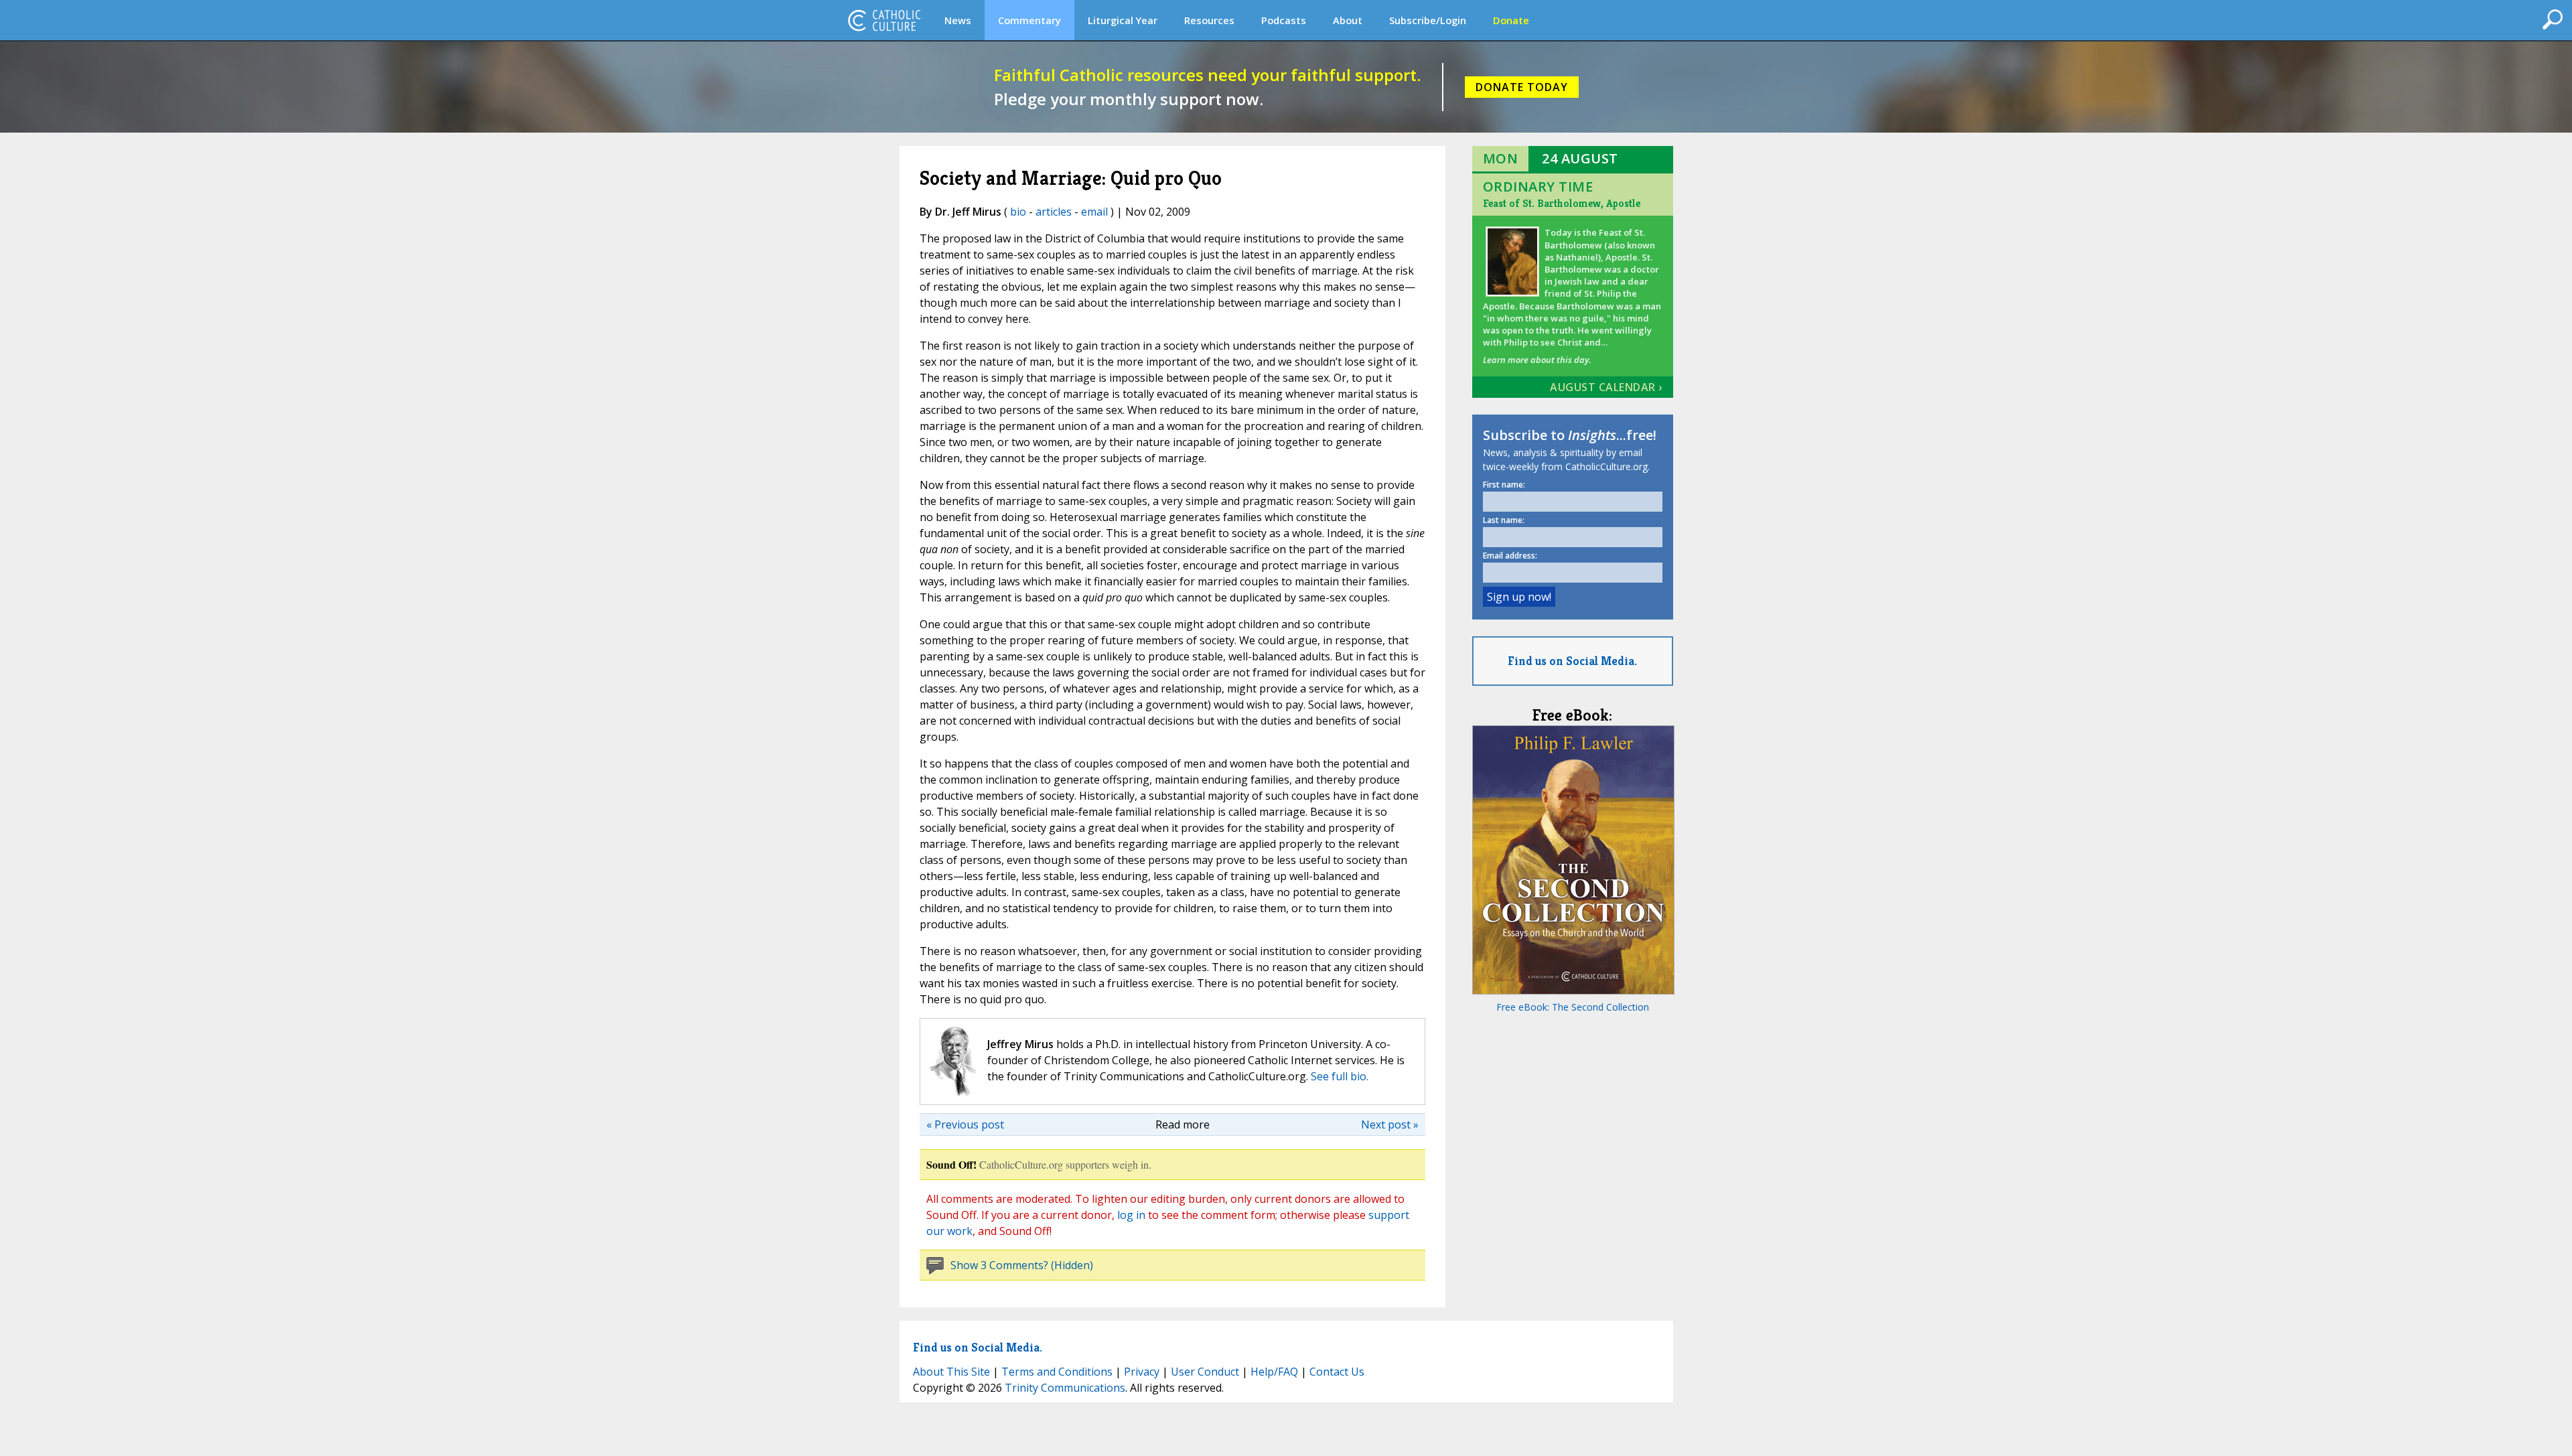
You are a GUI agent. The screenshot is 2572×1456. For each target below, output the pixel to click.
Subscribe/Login (1428, 20)
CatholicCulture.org (884, 20)
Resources (1209, 20)
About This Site (951, 1372)
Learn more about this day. (1537, 360)
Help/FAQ (1274, 1372)
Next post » (1390, 1124)
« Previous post (965, 1124)
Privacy (1142, 1372)
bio (1018, 212)
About (1348, 20)
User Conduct (1205, 1372)
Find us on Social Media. (1572, 661)
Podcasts (1284, 20)
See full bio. (1340, 1076)
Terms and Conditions (1057, 1372)
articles (1054, 212)
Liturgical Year (1123, 20)
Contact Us (1337, 1372)
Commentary (1029, 20)
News (958, 20)
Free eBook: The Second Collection (1573, 1007)
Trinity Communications (1065, 1388)
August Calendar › (1606, 387)
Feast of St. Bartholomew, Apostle (1562, 203)
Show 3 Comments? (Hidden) (1022, 1265)
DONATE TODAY (1522, 87)
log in (1131, 1215)
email (1094, 212)
